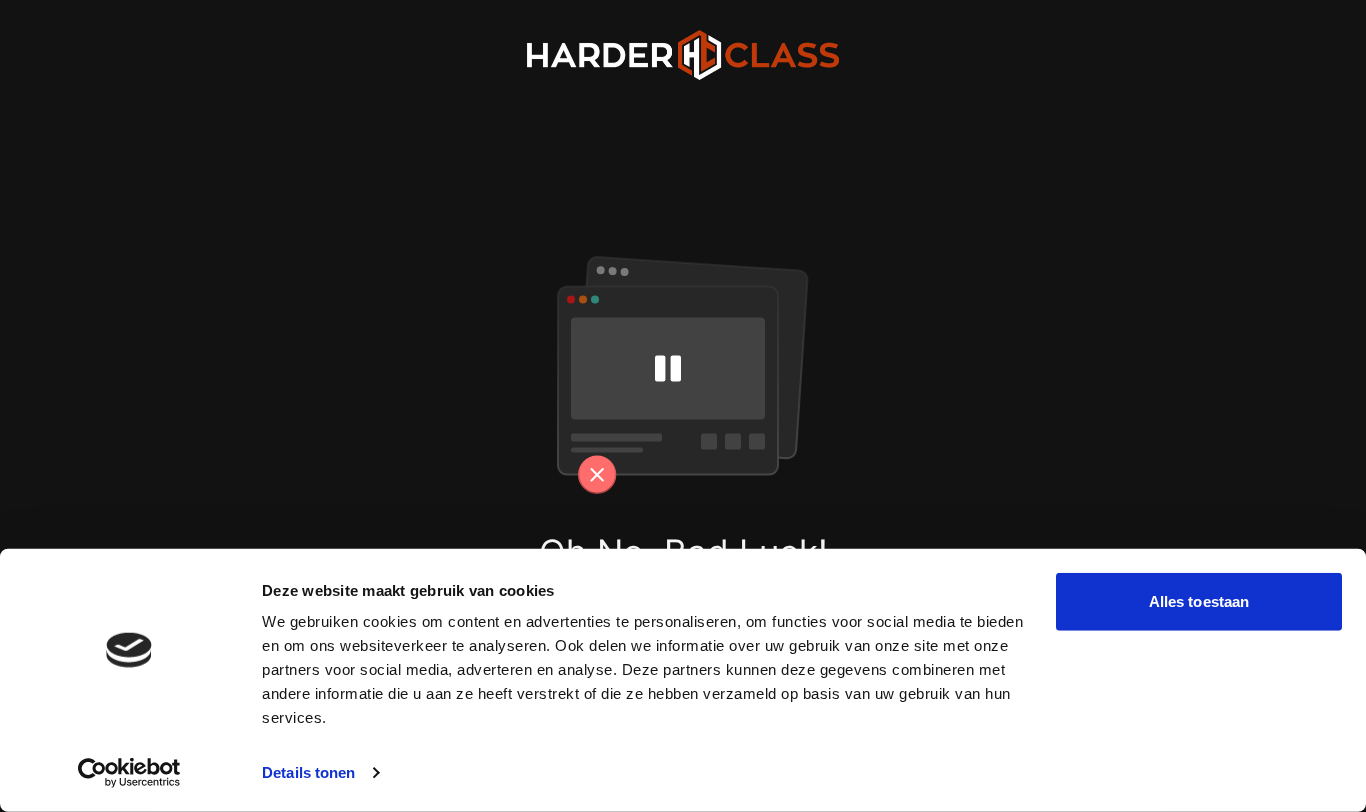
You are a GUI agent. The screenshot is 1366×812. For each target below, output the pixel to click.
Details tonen (308, 772)
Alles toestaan (1199, 601)
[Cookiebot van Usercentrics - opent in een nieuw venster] (129, 773)
